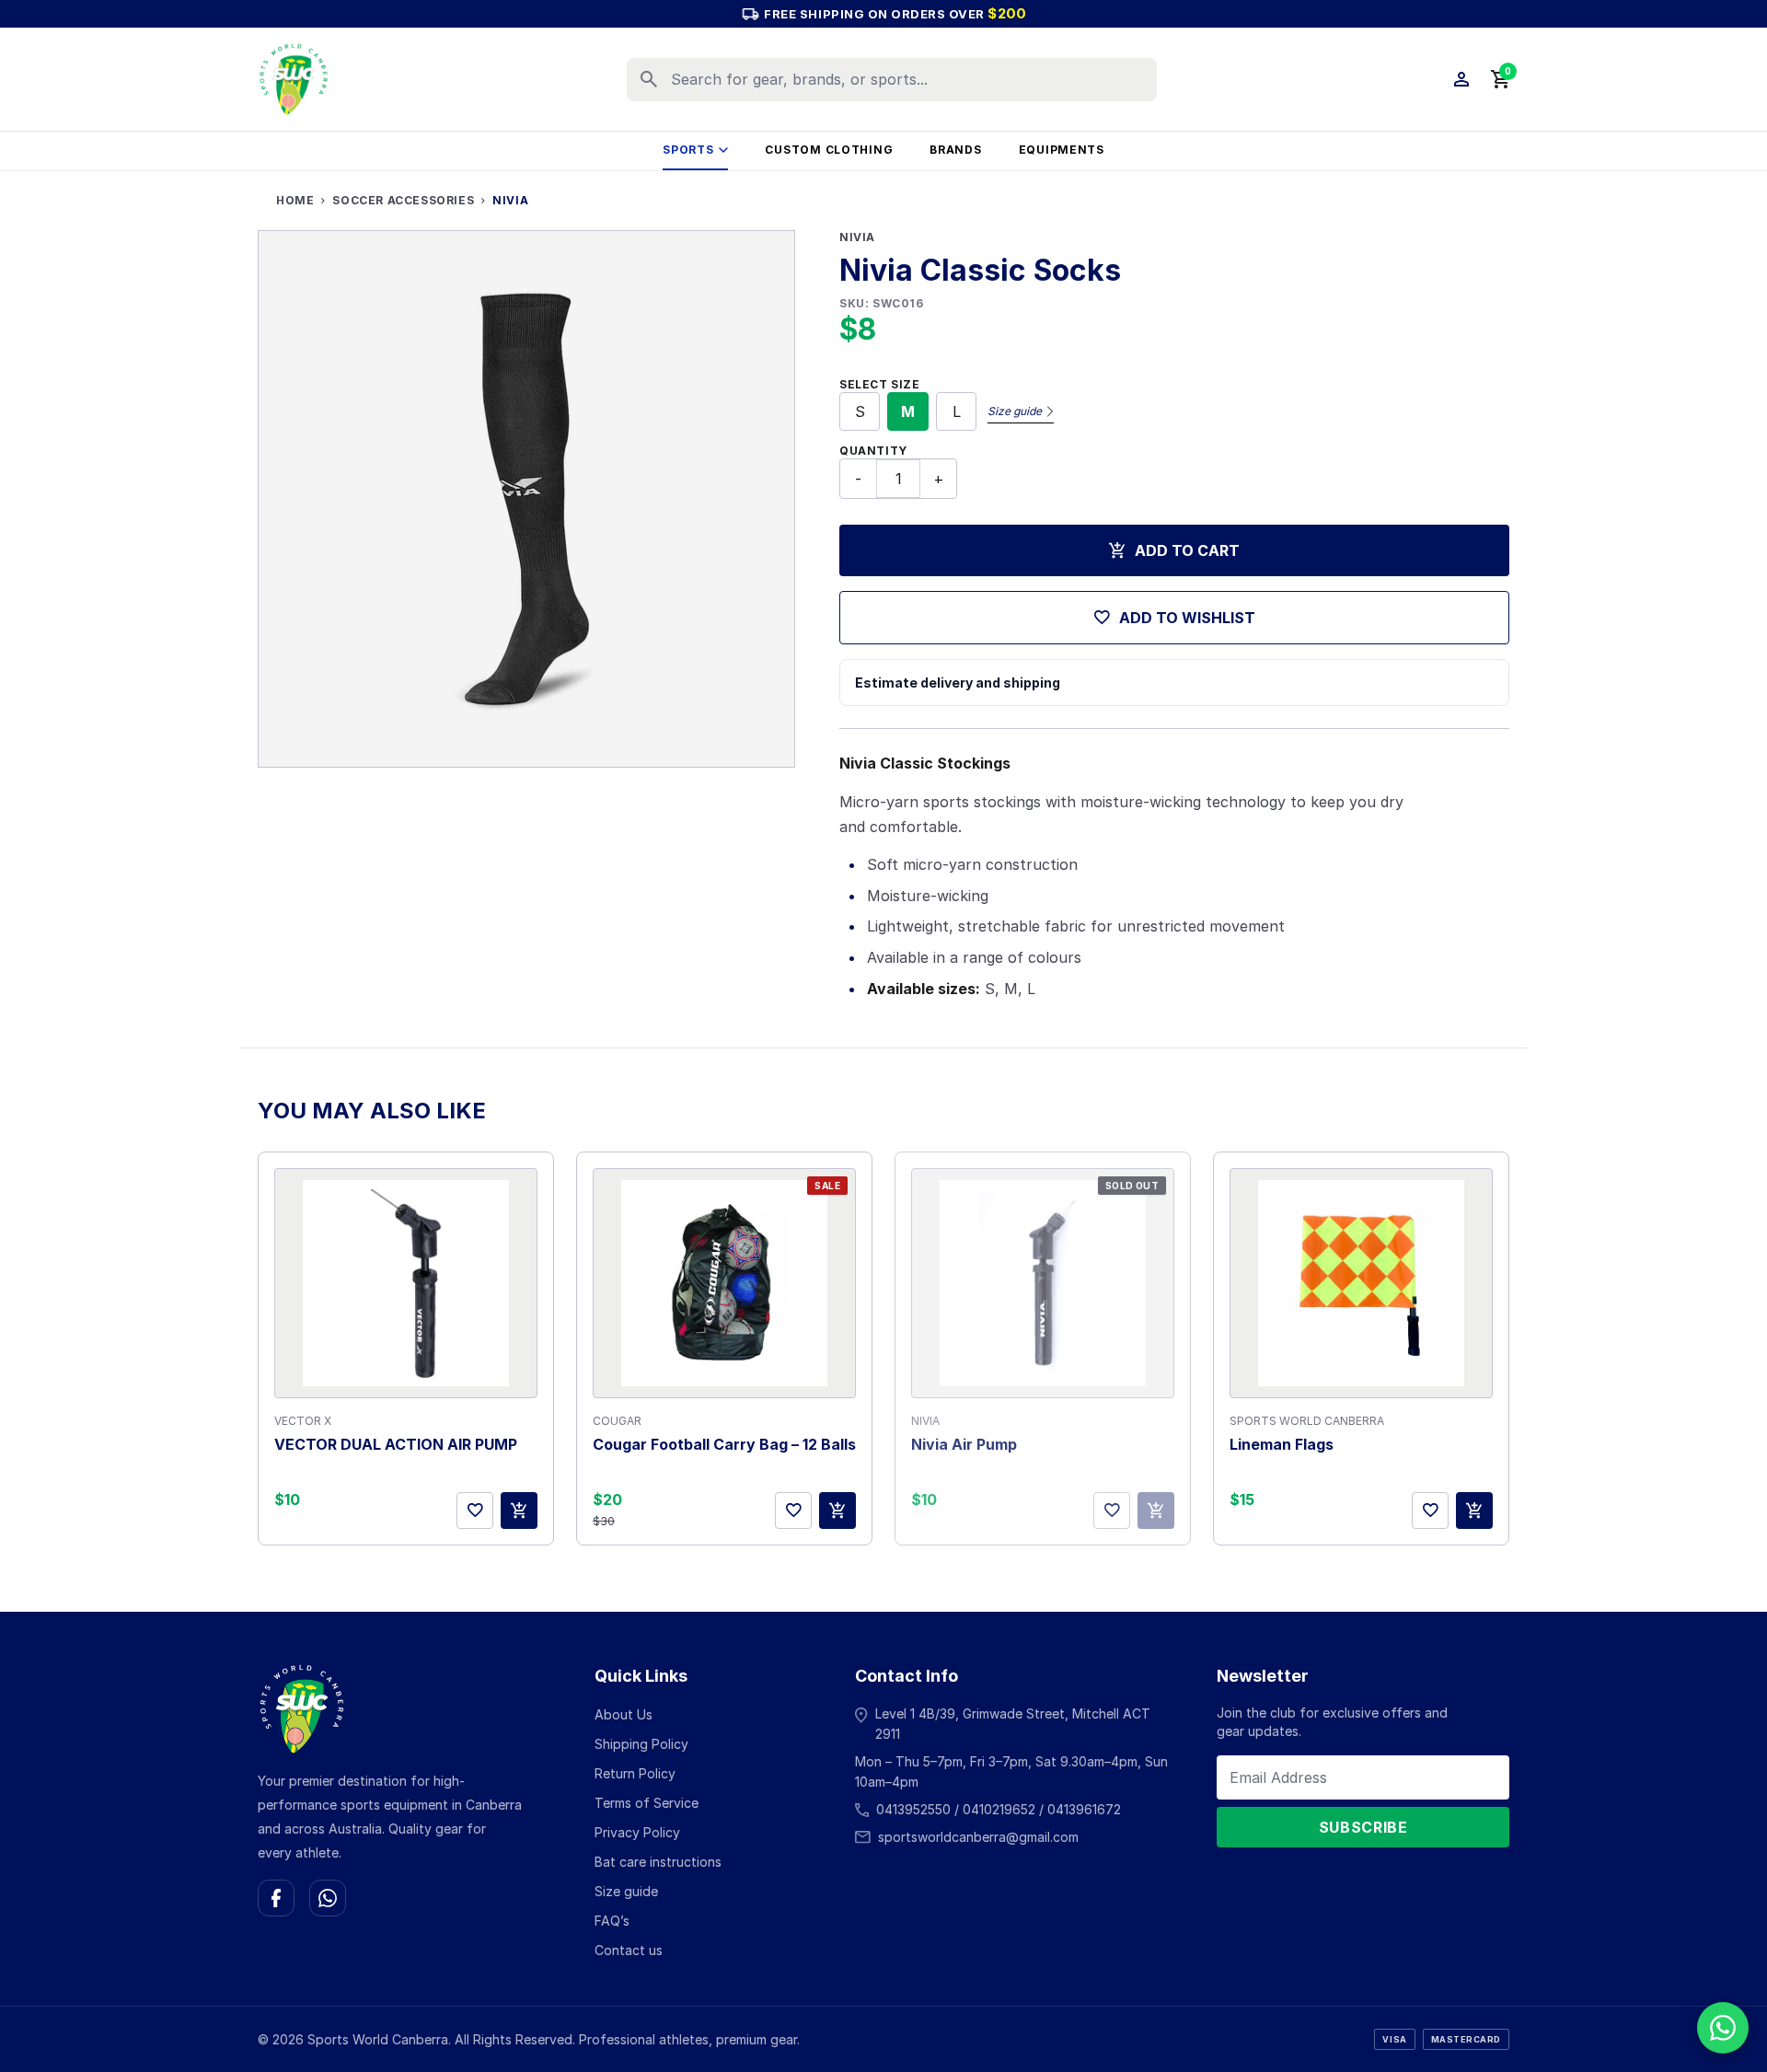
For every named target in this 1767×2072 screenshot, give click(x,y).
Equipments (1062, 150)
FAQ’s (612, 1921)
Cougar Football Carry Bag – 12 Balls (724, 1444)
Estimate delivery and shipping (958, 683)
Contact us (629, 1950)
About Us (624, 1714)
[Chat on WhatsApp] (328, 1898)
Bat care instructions (658, 1862)
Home (295, 200)
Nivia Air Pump (964, 1444)
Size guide (1015, 411)
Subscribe (1363, 1827)
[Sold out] (1156, 1511)
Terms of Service (647, 1803)
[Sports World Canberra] (294, 79)
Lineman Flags (1282, 1444)
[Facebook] (276, 1898)
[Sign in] (1461, 79)
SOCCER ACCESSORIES (403, 200)
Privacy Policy (637, 1832)
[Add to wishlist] (475, 1511)
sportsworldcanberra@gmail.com (978, 1837)
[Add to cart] (519, 1511)
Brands (955, 150)
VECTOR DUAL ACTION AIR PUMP (396, 1444)
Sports (688, 150)
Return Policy (635, 1773)
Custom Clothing (829, 150)
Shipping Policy (641, 1744)
